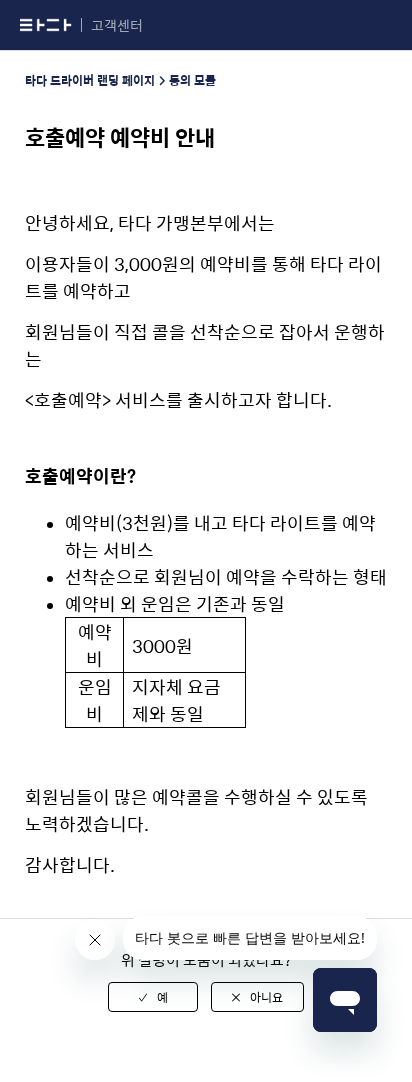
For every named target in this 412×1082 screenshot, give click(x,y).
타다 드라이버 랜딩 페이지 (90, 80)
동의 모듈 (192, 80)
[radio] (153, 997)
